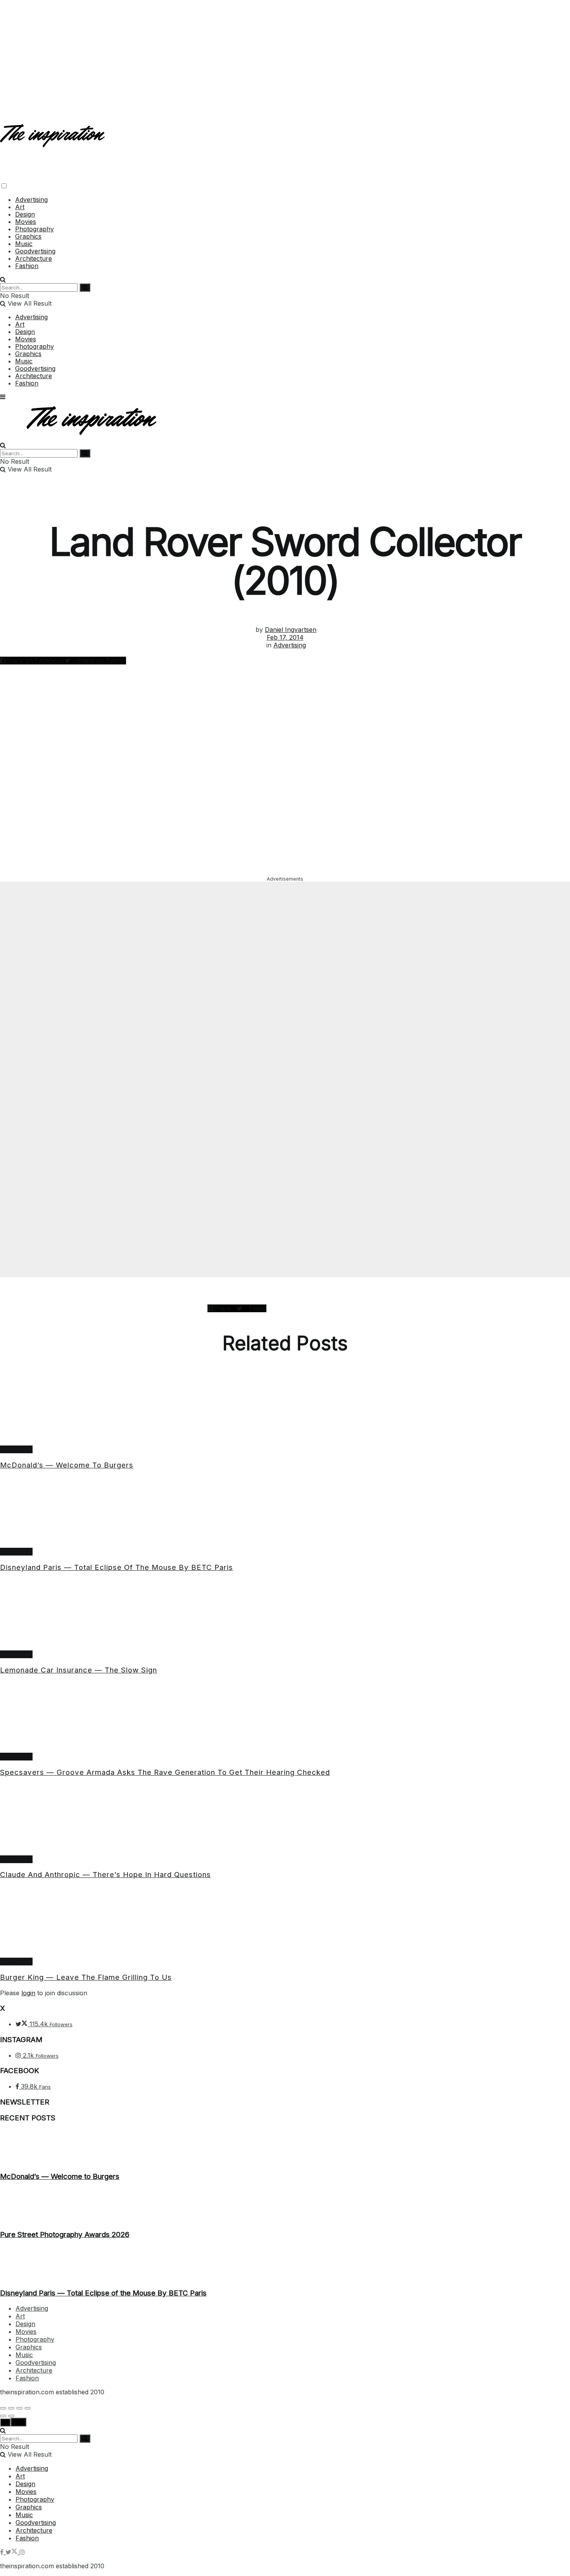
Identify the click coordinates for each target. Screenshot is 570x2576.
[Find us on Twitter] (12, 2552)
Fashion (27, 266)
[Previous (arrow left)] (3, 2416)
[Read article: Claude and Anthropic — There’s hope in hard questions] (285, 1820)
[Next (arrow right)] (11, 2416)
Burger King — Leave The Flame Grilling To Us (86, 1977)
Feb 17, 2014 (285, 637)
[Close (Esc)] (3, 2408)
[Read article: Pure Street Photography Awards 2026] (285, 2206)
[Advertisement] (285, 54)
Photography (35, 229)
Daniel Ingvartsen (291, 630)
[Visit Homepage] (53, 141)
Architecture (34, 258)
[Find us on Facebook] (3, 2552)
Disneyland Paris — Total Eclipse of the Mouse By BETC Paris (117, 1567)
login (28, 1993)
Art (20, 207)
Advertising (31, 200)
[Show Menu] (3, 397)
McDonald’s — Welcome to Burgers (67, 1465)
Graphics (28, 236)
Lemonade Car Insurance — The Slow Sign (79, 1670)
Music (24, 244)
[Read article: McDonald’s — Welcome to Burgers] (285, 1410)
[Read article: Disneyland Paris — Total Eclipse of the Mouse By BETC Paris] (285, 1512)
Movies (26, 222)
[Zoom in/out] (28, 2408)
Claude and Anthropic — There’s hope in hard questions (105, 1875)
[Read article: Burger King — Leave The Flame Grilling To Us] (285, 1922)
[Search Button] (3, 279)
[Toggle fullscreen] (19, 2408)
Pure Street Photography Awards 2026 (65, 2234)
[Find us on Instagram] (22, 2552)
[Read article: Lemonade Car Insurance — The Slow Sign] (285, 1615)
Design (25, 214)
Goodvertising (35, 251)
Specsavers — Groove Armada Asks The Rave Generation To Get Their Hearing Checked (165, 1772)
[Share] (11, 2408)
